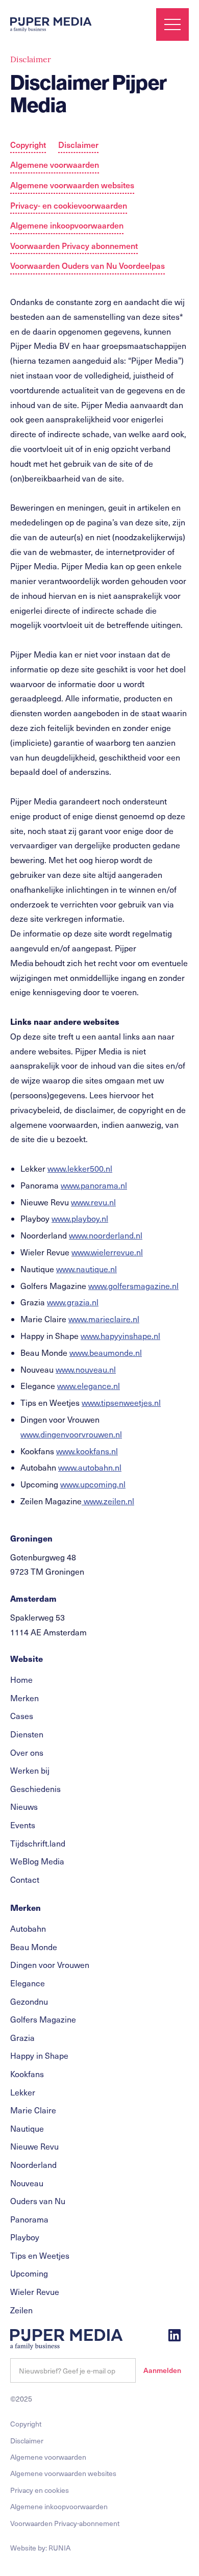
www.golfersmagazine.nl (133, 1286)
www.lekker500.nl (80, 1168)
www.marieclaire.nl (104, 1319)
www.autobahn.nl (90, 1467)
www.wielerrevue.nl (107, 1252)
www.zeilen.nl (108, 1501)
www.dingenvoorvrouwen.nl (71, 1434)
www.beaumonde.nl (106, 1353)
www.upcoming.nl (93, 1484)
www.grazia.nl (73, 1302)
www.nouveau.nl (86, 1369)
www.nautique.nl (86, 1269)
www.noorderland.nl (106, 1235)
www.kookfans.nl (87, 1451)
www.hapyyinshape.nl (120, 1336)
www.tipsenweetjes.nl (121, 1403)
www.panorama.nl (94, 1185)
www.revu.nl (93, 1202)
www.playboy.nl (80, 1218)
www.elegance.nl (89, 1386)
